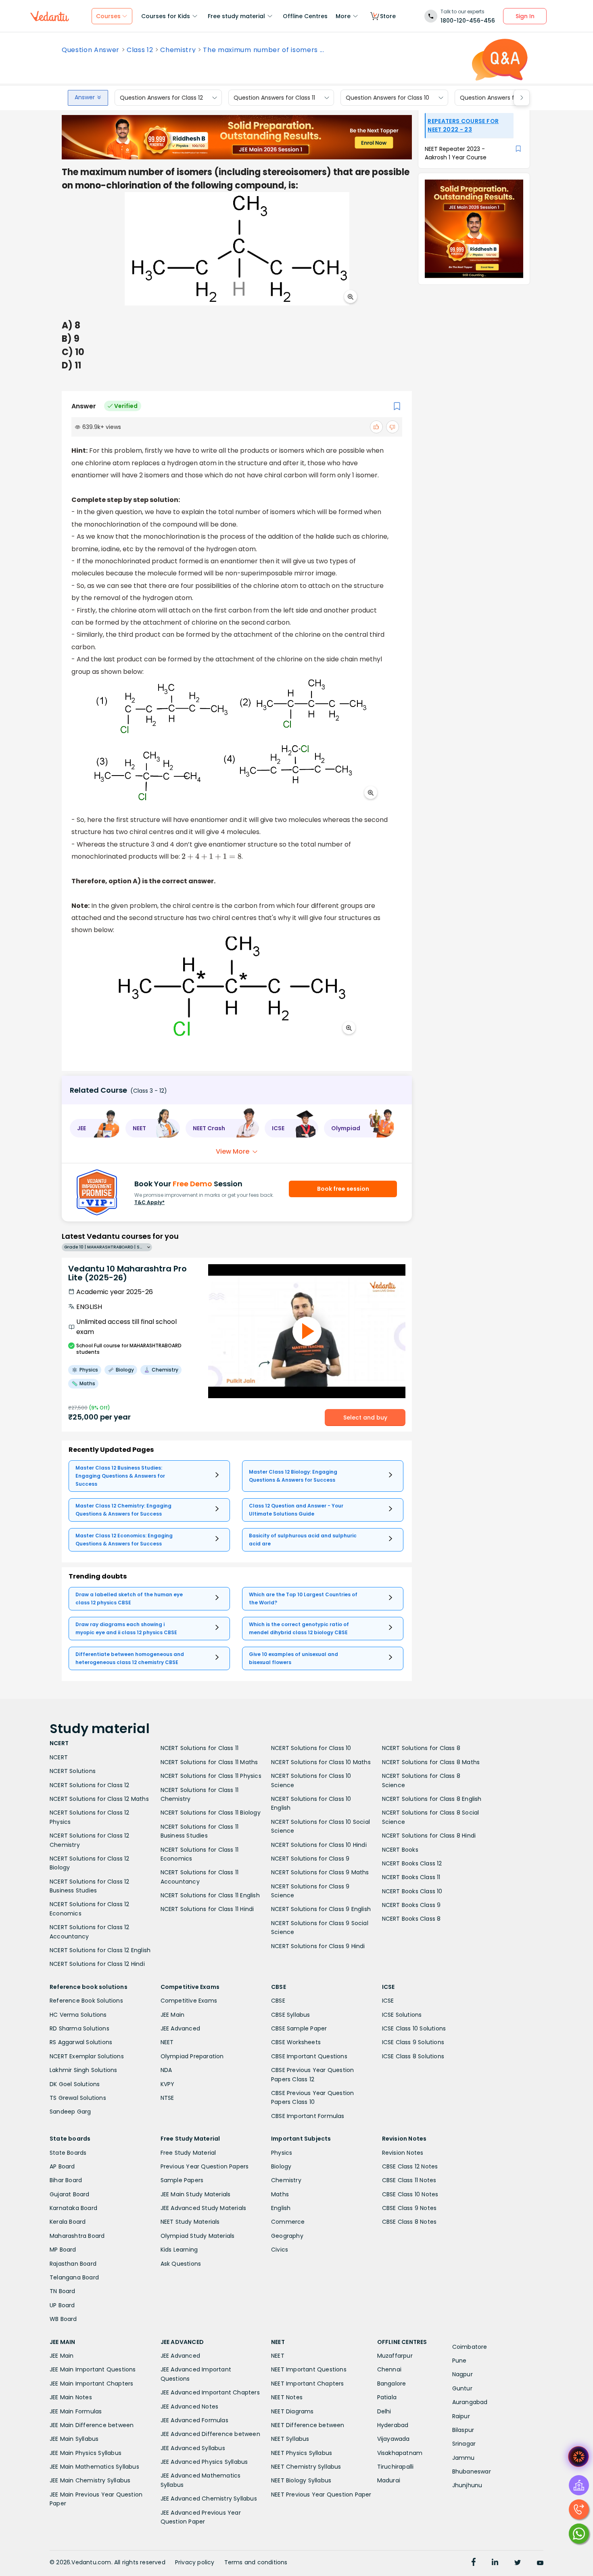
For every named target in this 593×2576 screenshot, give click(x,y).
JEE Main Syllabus (74, 2439)
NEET (167, 2042)
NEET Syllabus (290, 2439)
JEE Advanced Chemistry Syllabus (209, 2499)
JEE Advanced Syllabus (193, 2448)
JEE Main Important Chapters (91, 2384)
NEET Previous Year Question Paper (321, 2494)
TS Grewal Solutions (78, 2098)
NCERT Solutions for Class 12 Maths (99, 1799)
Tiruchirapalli (396, 2467)
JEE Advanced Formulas (194, 2420)
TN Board (63, 2291)
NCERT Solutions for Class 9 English (321, 1909)
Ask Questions (181, 2264)
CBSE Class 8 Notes (409, 2222)
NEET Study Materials (190, 2222)
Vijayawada (394, 2439)
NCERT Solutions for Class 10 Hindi (319, 1845)
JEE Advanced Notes (190, 2407)
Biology (281, 2166)
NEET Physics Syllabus (302, 2453)
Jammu (464, 2458)
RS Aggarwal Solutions (81, 2042)
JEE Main (173, 2015)
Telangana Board (74, 2277)
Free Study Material (188, 2153)
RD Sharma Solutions (79, 2028)
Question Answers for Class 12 (161, 98)
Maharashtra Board (77, 2236)
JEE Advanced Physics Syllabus (204, 2462)
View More (233, 1151)
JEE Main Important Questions (93, 2369)
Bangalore (392, 2384)
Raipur (461, 2416)
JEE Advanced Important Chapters (210, 2392)
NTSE (167, 2098)
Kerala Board (68, 2222)
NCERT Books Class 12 (412, 1863)
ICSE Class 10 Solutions (414, 2028)
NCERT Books (400, 1850)
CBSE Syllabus (291, 2015)
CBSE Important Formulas (308, 2116)
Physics (282, 2153)
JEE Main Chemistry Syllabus (90, 2480)
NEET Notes (287, 2397)
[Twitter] (518, 2563)
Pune (459, 2361)
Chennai (389, 2369)
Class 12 (140, 50)
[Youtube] (540, 2563)
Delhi (384, 2411)
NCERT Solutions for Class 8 (421, 1748)
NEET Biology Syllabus (301, 2480)
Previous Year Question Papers (205, 2166)
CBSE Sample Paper (299, 2028)
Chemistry (178, 50)
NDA (166, 2070)
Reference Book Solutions (86, 2001)
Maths (280, 2194)
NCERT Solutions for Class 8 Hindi (429, 1836)
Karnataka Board (73, 2208)
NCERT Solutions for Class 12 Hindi (97, 1964)
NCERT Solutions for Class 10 (311, 1748)
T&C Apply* (149, 1202)
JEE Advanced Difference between (210, 2434)
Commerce (288, 2222)
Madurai (389, 2480)
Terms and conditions (256, 2562)
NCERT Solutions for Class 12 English (100, 1950)
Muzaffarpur (395, 2356)
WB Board (63, 2319)
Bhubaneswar (472, 2471)
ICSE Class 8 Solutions (413, 2056)
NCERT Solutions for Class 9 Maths (320, 1872)
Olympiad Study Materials (198, 2236)
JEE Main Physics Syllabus (86, 2453)
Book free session (343, 1189)
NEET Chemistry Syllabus (306, 2467)
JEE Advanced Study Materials (204, 2208)
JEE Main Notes (71, 2397)
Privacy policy (195, 2562)
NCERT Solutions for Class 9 (310, 1859)
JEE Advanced (180, 2028)
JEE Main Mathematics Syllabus (94, 2467)
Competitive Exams (189, 2001)
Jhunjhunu (467, 2485)
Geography (287, 2236)
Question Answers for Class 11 (274, 98)
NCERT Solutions (73, 1771)
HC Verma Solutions (78, 2015)
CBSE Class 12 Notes (410, 2166)
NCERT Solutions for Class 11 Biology (211, 1813)
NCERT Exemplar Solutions (87, 2056)
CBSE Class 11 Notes (409, 2180)
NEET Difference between (308, 2425)
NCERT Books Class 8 (411, 1919)
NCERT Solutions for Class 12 (90, 1785)
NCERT (59, 1757)
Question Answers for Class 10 (387, 98)
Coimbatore (470, 2347)
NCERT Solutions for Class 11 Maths (209, 1762)
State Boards (68, 2153)
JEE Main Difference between (92, 2425)
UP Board (62, 2305)
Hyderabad (393, 2425)
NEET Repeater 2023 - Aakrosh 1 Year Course (456, 153)
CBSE (278, 2001)
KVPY (168, 2084)
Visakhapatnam (400, 2453)
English (281, 2208)
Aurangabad (470, 2402)
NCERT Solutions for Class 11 (200, 1748)
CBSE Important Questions (309, 2056)
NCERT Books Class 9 (411, 1905)
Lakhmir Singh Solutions (84, 2070)
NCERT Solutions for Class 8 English (432, 1799)
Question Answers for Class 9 (501, 98)
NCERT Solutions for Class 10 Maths (321, 1762)
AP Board (62, 2166)
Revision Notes (403, 2153)
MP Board (63, 2250)
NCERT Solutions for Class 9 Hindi (318, 1946)
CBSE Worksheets (296, 2042)
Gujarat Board (70, 2194)
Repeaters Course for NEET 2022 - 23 (463, 125)
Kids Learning (179, 2250)
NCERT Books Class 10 (412, 1891)
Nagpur (462, 2374)
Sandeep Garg (70, 2112)
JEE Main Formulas (76, 2411)
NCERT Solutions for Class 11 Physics (211, 1776)
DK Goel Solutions (75, 2084)
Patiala (387, 2397)
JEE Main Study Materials (196, 2194)
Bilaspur (463, 2430)
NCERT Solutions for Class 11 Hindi (207, 1909)
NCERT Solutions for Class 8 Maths (431, 1762)
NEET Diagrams (292, 2411)
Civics (280, 2250)
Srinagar (464, 2444)
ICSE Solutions (402, 2015)
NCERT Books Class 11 (411, 1877)
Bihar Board (66, 2180)
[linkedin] (495, 2563)
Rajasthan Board (73, 2264)
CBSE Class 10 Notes (410, 2194)
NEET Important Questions (309, 2369)
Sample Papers (182, 2180)
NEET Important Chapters (308, 2384)
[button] (95, 1128)
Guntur (462, 2388)
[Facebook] (474, 2563)
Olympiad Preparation (192, 2056)
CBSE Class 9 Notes (409, 2208)
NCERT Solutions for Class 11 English (210, 1895)
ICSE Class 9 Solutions (413, 2042)
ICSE (388, 2001)
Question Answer (91, 50)
